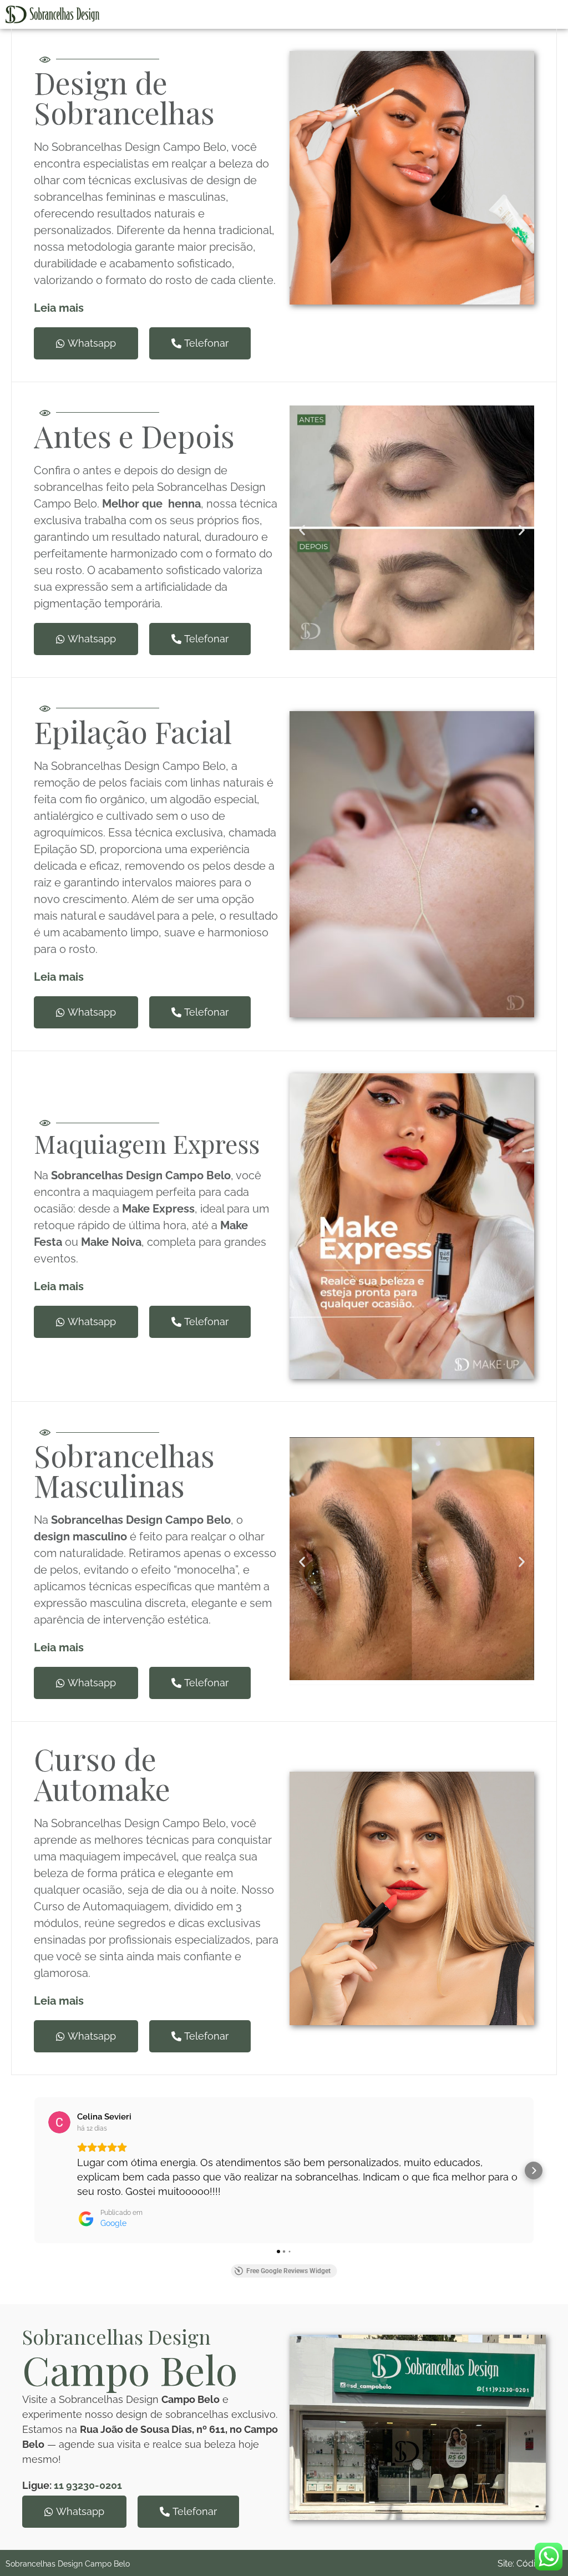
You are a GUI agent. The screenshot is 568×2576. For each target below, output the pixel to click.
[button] (302, 529)
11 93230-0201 (88, 2485)
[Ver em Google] (59, 2122)
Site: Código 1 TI (530, 2564)
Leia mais (59, 1286)
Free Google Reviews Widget (288, 2271)
